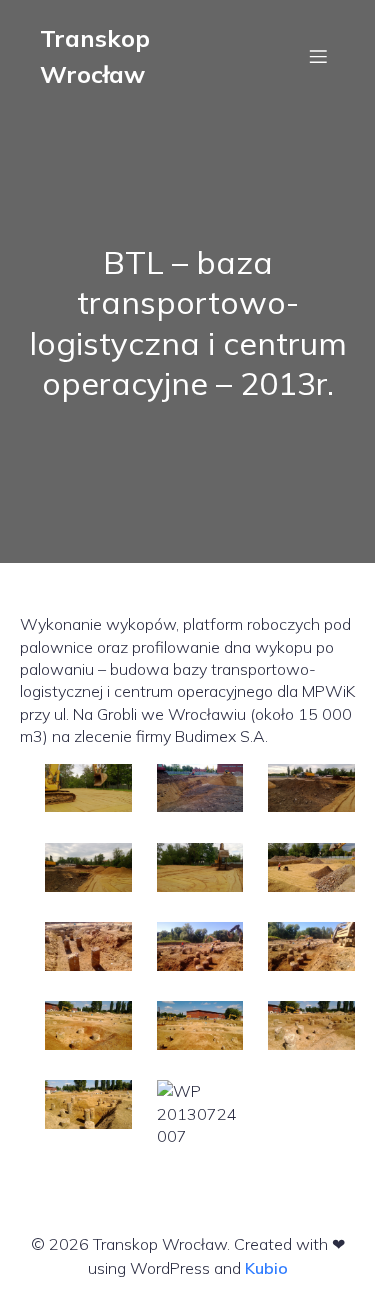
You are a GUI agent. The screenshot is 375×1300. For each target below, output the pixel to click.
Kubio (266, 1268)
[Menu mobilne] (318, 56)
